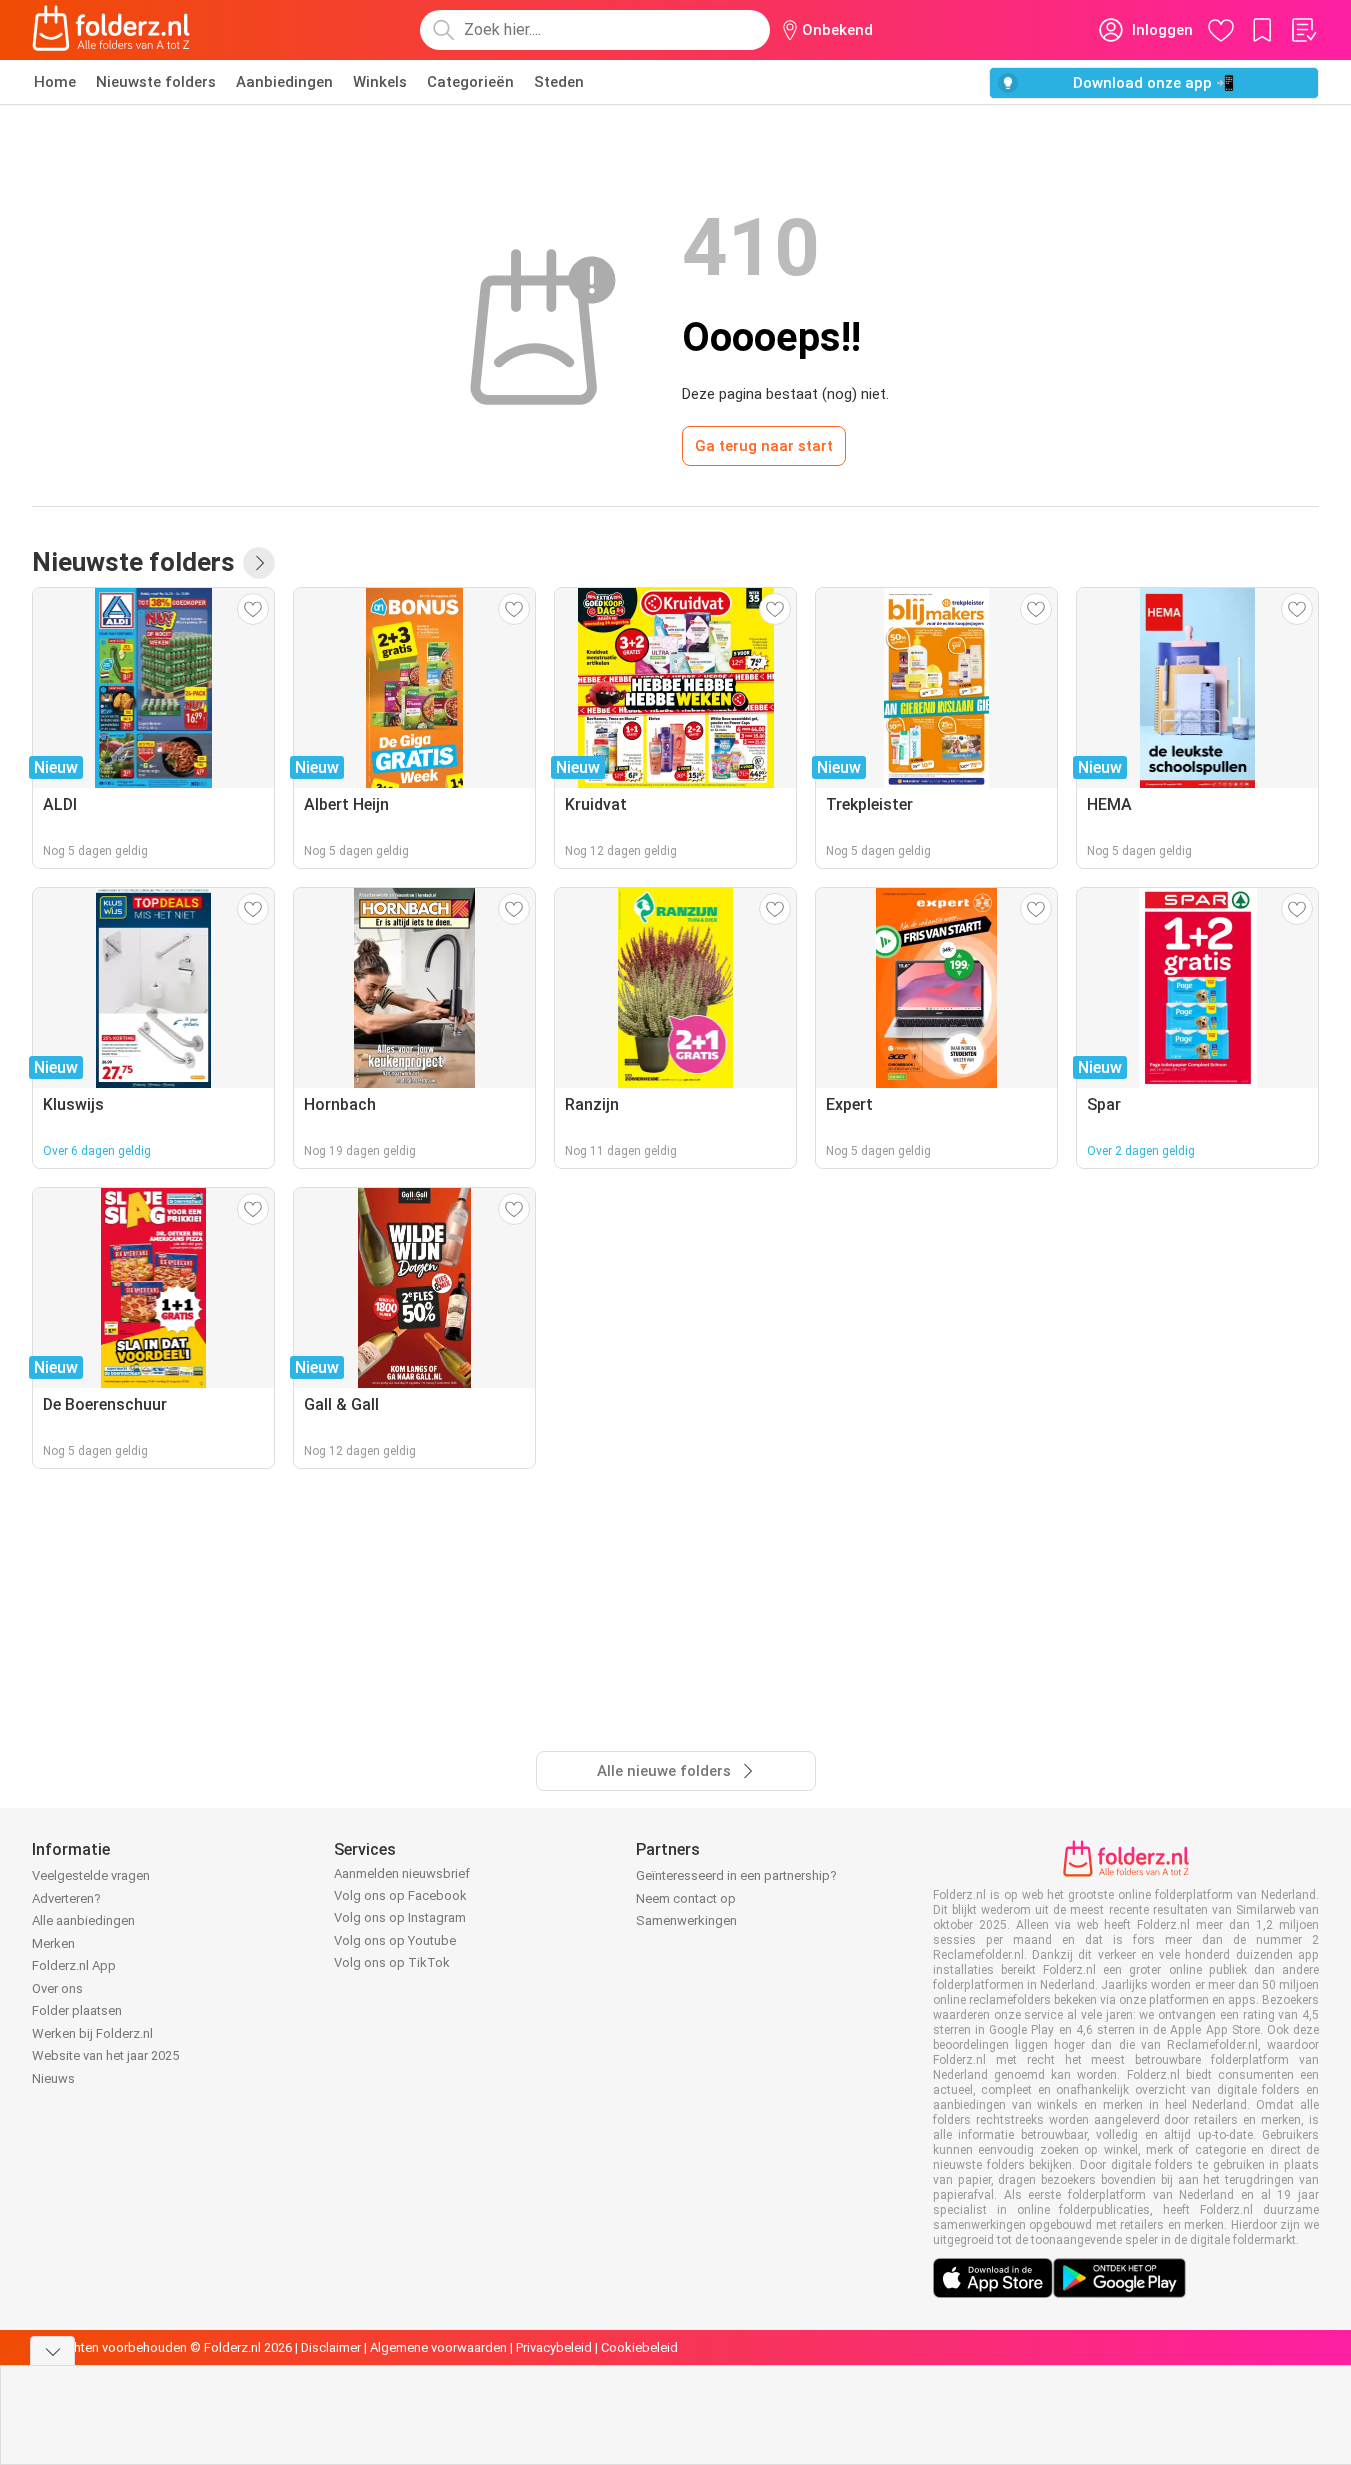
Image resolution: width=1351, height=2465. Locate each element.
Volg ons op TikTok (392, 1962)
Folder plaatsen (77, 2010)
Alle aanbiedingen (83, 1920)
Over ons (57, 1988)
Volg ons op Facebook (400, 1895)
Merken (53, 1943)
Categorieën (470, 82)
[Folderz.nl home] (111, 30)
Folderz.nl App (74, 1965)
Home (55, 82)
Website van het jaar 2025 (105, 2055)
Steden (559, 82)
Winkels (380, 82)
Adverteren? (66, 1898)
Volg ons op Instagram (400, 1917)
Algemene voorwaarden (438, 2347)
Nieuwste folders (156, 82)
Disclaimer (331, 2347)
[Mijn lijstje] (1303, 30)
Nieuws (53, 2078)
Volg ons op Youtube (395, 1940)
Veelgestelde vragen (91, 1875)
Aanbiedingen (284, 82)
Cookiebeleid (639, 2347)
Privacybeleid (554, 2347)
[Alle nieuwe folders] (259, 563)
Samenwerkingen (686, 1920)
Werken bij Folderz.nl (92, 2033)
